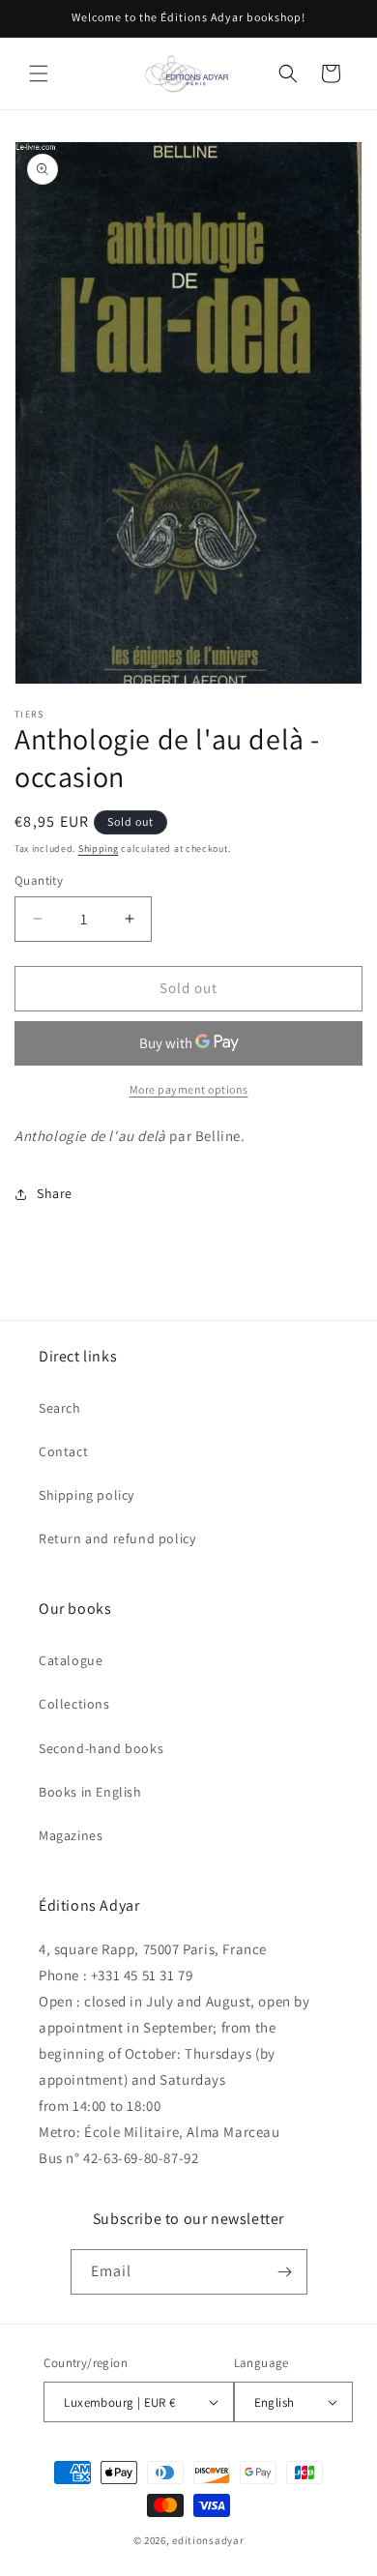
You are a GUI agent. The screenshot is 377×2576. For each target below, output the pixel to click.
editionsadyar (208, 2540)
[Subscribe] (285, 2272)
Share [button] (55, 1193)
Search (60, 1408)
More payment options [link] (189, 1089)
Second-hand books (101, 1748)
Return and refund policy (117, 1538)
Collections (74, 1704)
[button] (39, 73)
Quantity (39, 880)
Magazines (71, 1835)
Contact (63, 1451)
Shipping (99, 849)
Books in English (90, 1792)
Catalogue (71, 1660)
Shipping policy (87, 1495)
